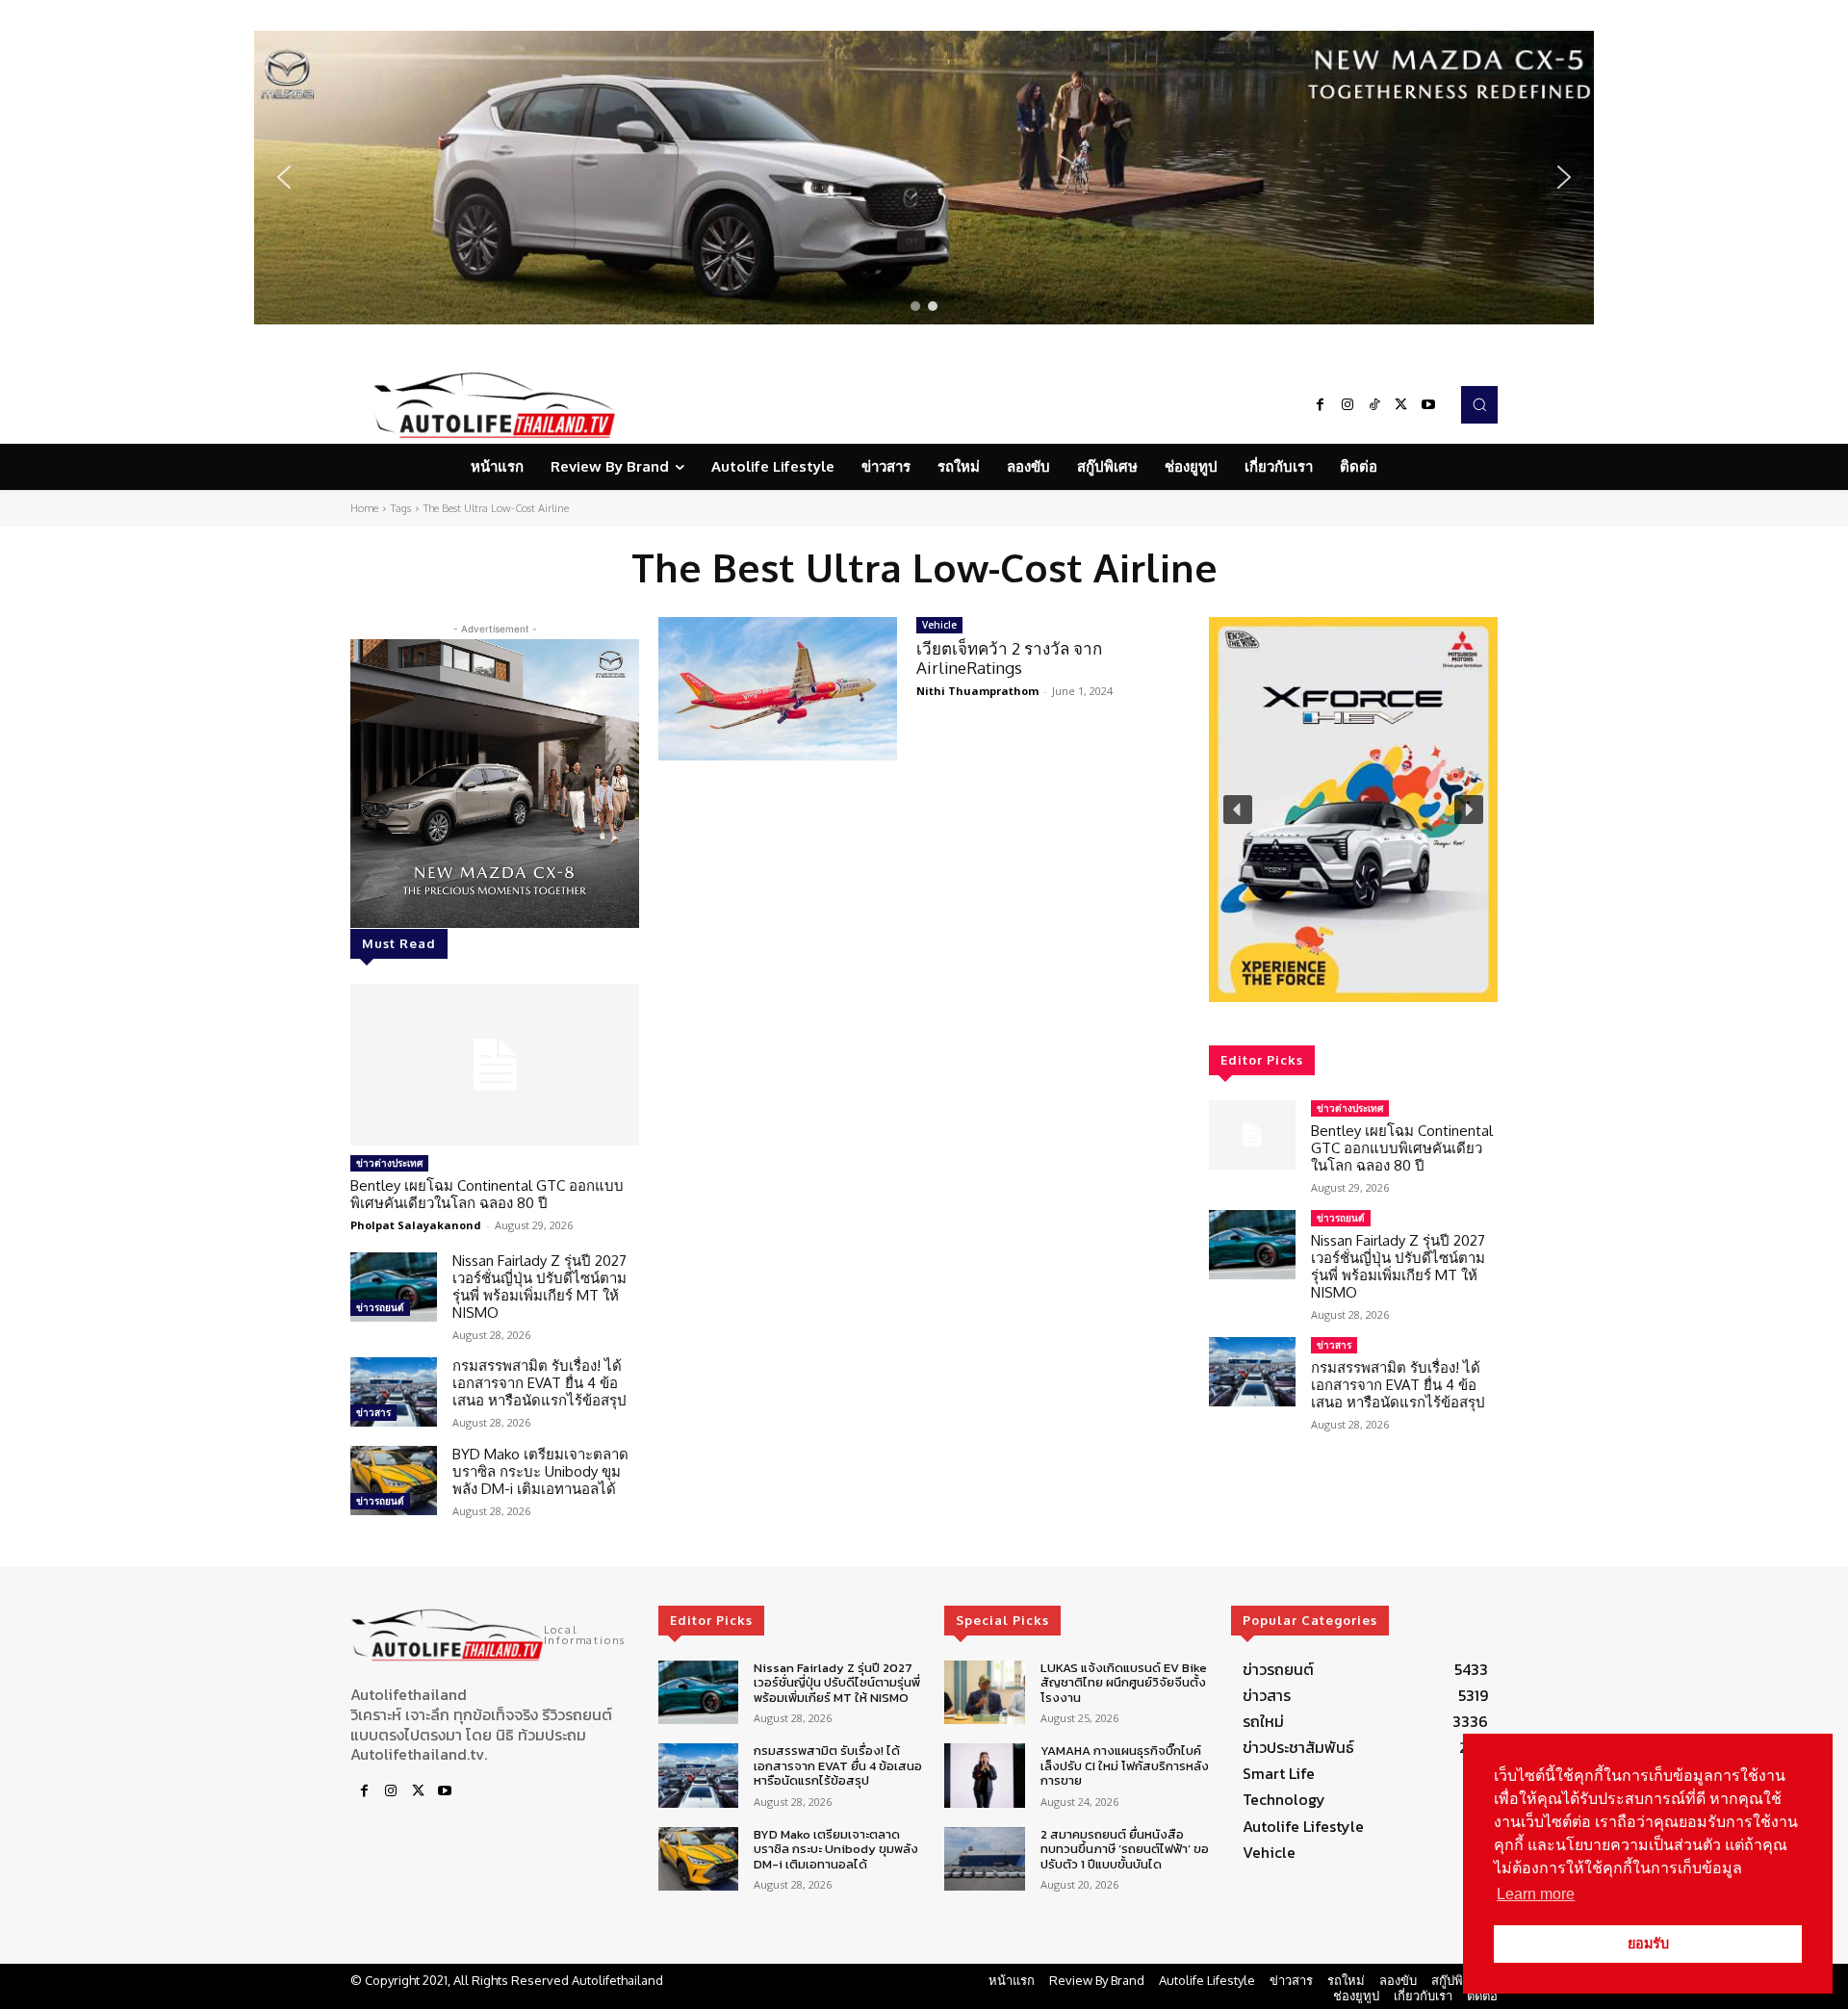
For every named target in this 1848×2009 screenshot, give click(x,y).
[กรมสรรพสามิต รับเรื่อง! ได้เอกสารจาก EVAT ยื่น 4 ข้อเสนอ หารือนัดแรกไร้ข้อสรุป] (394, 1392)
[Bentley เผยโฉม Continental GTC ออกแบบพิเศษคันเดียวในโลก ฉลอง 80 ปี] (495, 1065)
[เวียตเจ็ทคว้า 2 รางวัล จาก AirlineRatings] (778, 689)
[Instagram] (1347, 405)
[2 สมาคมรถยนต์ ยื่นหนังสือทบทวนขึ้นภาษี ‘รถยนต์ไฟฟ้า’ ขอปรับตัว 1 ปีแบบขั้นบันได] (984, 1859)
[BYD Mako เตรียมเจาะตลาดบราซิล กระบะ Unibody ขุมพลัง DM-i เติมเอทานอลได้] (394, 1481)
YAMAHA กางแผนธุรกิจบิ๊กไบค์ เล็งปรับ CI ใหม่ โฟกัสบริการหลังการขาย (1125, 1765)
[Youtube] (1428, 405)
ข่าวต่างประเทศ (389, 1163)
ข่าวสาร (373, 1412)
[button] (924, 178)
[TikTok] (1374, 405)
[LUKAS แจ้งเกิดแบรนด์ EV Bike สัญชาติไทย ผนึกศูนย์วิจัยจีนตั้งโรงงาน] (984, 1693)
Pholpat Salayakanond (416, 1225)
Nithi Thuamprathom (977, 691)
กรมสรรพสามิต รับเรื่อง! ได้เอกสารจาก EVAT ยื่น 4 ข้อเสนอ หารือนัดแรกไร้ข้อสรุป (539, 1383)
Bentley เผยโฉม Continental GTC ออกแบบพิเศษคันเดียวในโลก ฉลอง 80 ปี (487, 1194)
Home (364, 508)
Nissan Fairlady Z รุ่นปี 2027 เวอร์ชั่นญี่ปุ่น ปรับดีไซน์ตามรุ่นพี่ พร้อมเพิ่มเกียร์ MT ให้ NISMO (539, 1287)
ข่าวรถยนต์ (380, 1307)
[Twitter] (1401, 405)
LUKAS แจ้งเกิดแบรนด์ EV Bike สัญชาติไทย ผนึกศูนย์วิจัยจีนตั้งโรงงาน (1124, 1683)
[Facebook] (1321, 405)
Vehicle (939, 625)
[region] (924, 178)
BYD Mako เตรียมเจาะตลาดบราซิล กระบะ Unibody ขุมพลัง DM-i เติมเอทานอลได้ (540, 1471)
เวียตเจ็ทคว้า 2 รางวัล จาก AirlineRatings (1009, 658)
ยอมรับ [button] (1648, 1944)
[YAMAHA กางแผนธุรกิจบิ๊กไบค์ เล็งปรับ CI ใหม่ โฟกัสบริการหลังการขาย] (984, 1776)
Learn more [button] (1536, 1894)
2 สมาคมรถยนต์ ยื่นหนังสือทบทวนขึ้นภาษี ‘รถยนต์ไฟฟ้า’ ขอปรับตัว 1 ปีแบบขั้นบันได (1125, 1849)
